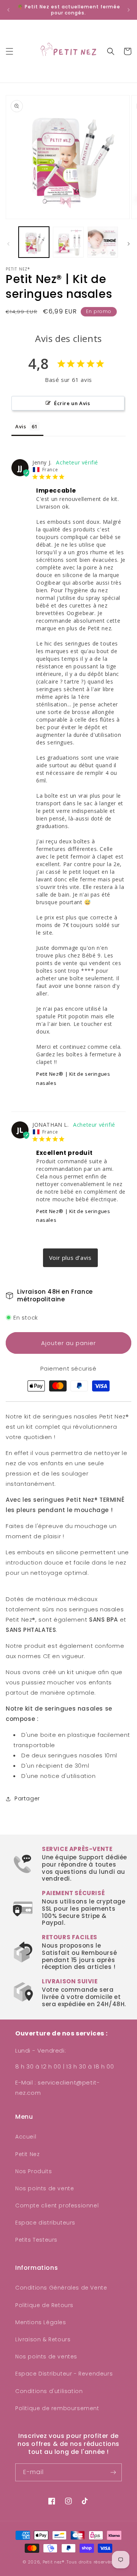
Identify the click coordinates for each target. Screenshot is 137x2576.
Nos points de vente (45, 2188)
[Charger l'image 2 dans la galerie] (68, 242)
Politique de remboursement (57, 2408)
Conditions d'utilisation (49, 2391)
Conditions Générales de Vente (61, 2288)
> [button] (70, 1258)
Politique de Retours (44, 2305)
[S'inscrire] (113, 2472)
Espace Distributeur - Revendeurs (64, 2374)
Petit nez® (53, 2562)
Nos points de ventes (46, 2357)
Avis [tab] (21, 426)
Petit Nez (27, 2154)
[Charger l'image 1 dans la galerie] (34, 242)
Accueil (26, 2137)
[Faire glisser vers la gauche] (8, 244)
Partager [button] (27, 1798)
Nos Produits (33, 2171)
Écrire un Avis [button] (72, 403)
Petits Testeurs (36, 2240)
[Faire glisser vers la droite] (129, 244)
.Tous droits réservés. (90, 2562)
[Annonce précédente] (8, 10)
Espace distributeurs (45, 2223)
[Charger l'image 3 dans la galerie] (103, 242)
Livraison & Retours (43, 2339)
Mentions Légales (41, 2322)
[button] (10, 51)
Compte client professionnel (57, 2206)
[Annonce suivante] (129, 10)
